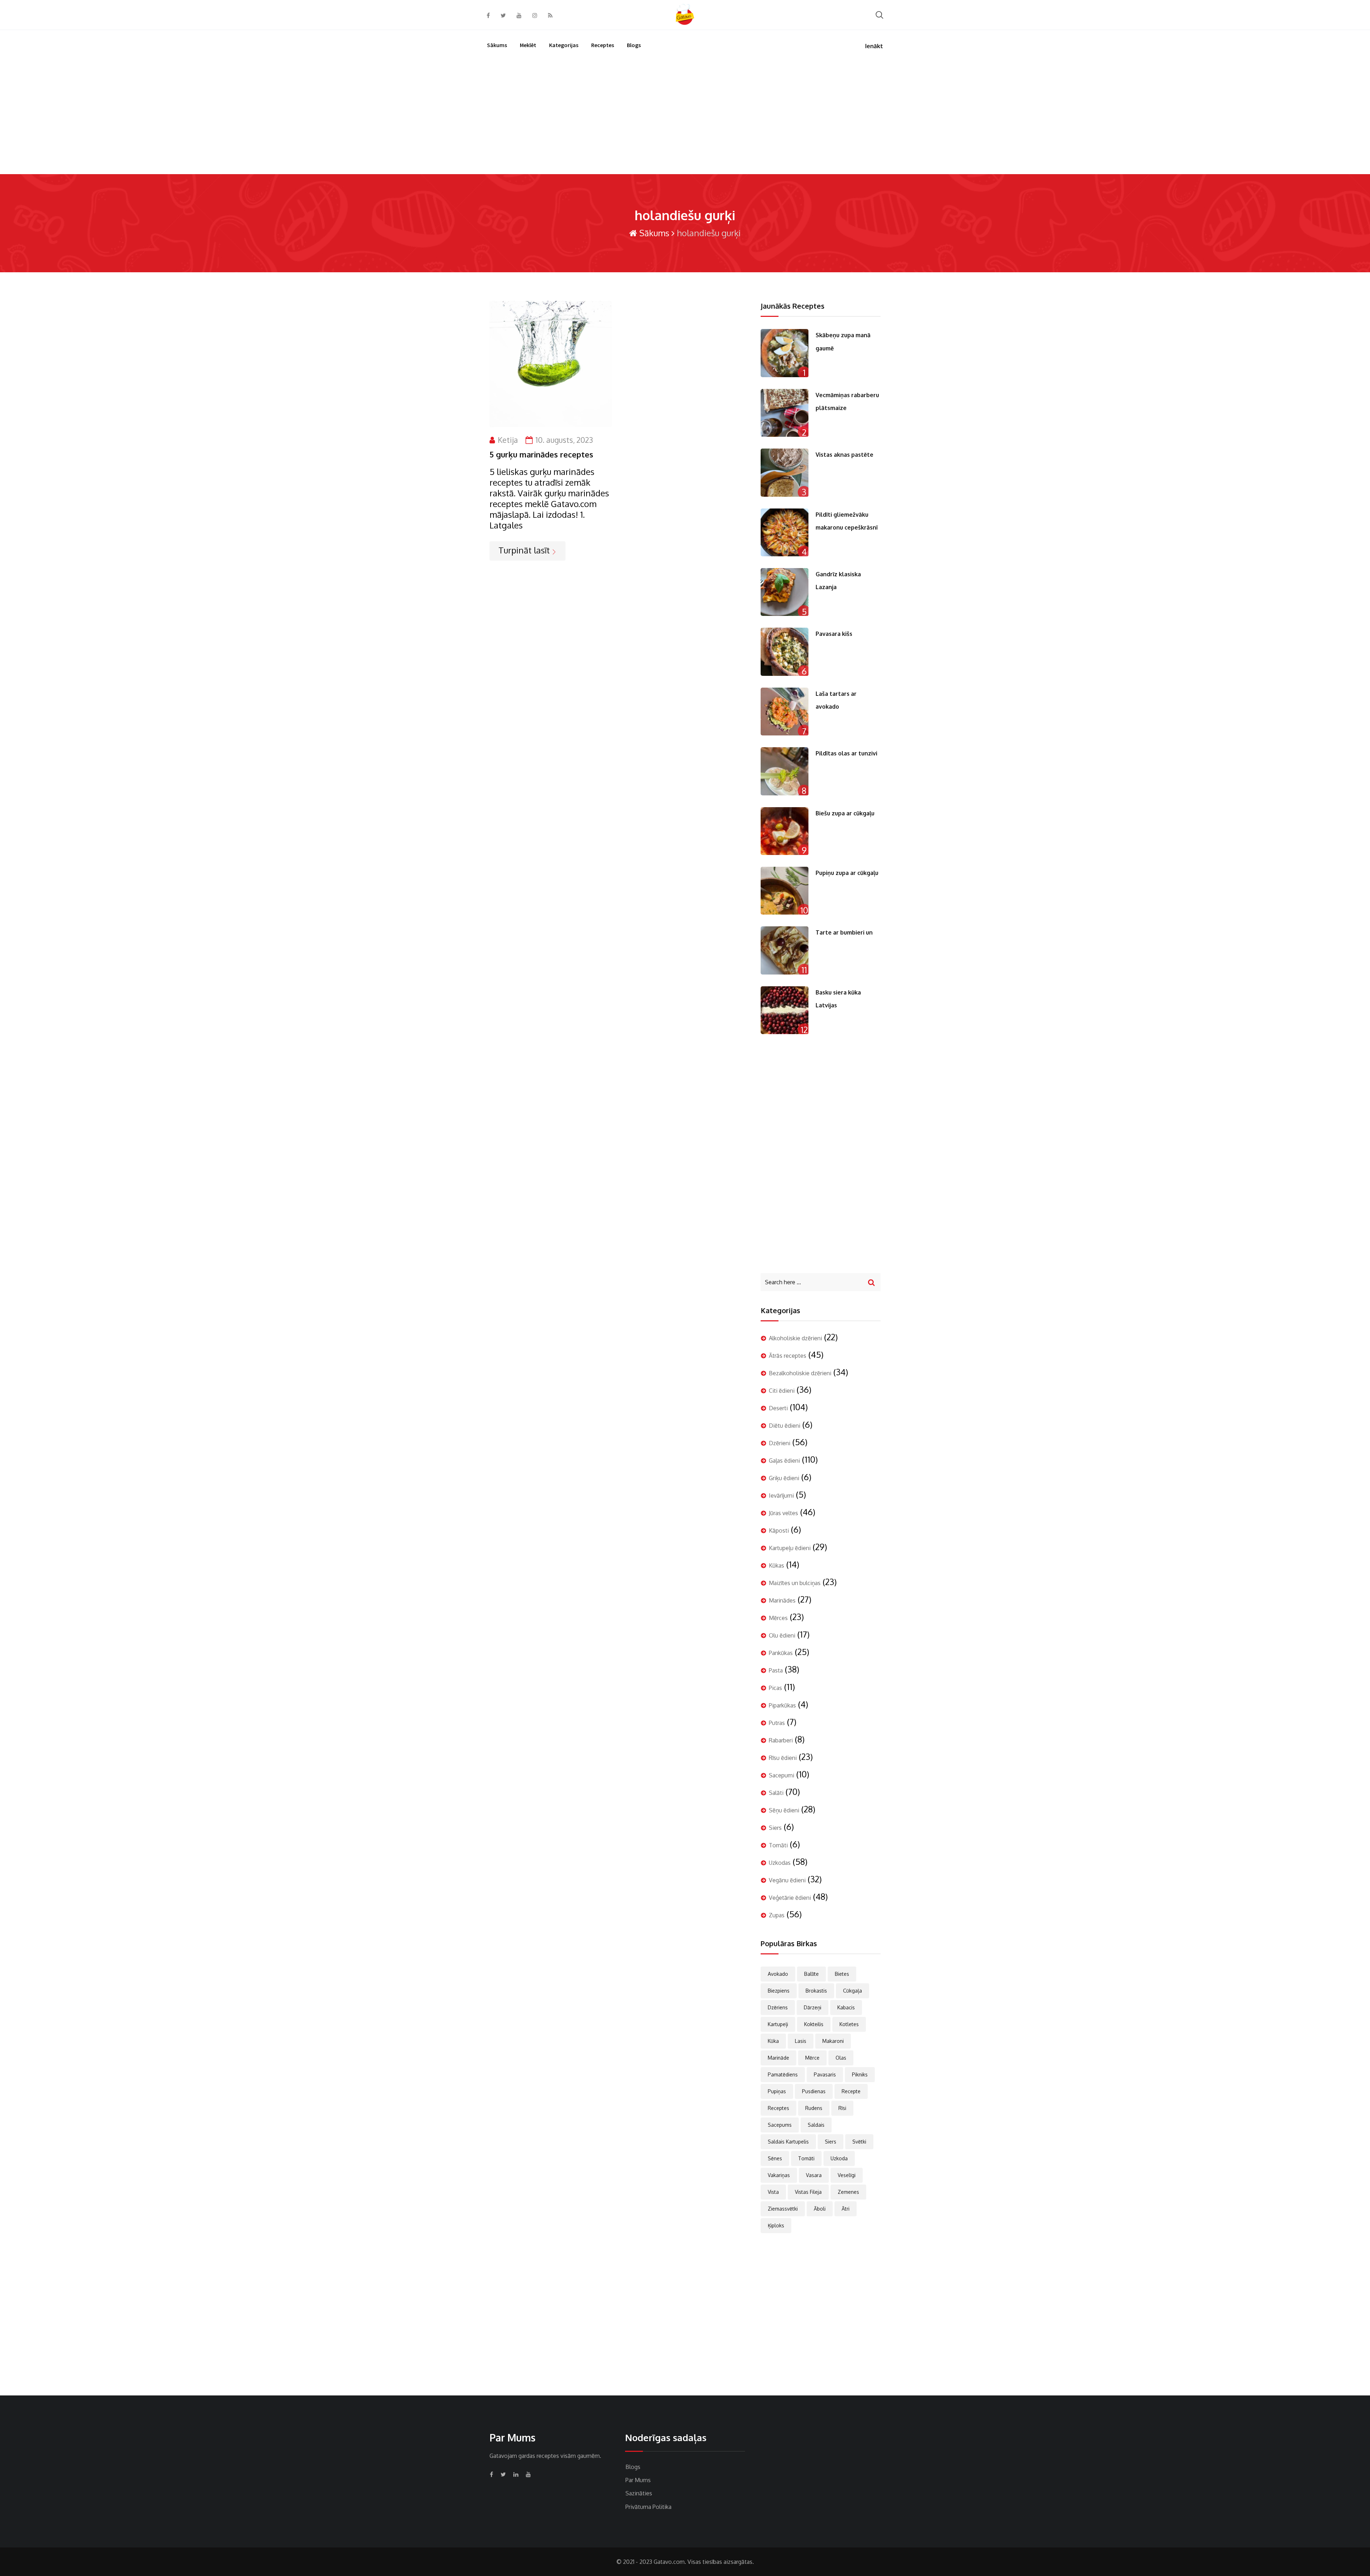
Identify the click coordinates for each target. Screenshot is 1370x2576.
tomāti (806, 2158)
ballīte (811, 1974)
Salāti (776, 1793)
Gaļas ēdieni (784, 1461)
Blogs (634, 45)
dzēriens (778, 2007)
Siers (775, 1828)
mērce (812, 2058)
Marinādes (782, 1600)
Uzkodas (780, 1863)
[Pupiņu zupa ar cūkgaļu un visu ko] (785, 891)
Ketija (508, 440)
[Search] (879, 14)
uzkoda (839, 2158)
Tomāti (778, 1845)
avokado (778, 1974)
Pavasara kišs (834, 634)
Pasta (776, 1670)
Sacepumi (782, 1775)
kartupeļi (778, 2024)
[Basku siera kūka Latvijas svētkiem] (785, 1010)
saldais (816, 2125)
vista (773, 2192)
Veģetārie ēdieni (790, 1898)
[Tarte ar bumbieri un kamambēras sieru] (785, 950)
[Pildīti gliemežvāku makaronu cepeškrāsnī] (785, 532)
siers (831, 2142)
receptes (778, 2108)
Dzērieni (780, 1443)
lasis (801, 2041)
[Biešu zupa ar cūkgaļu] (785, 831)
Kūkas (777, 1565)
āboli (820, 2209)
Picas (775, 1688)
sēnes (775, 2158)
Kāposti (779, 1530)
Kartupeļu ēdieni (790, 1548)
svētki (859, 2142)
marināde (778, 2058)
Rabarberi (781, 1740)
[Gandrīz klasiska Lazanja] (785, 592)
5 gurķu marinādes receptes (541, 454)
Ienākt (874, 46)
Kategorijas (564, 45)
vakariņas (779, 2175)
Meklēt (528, 45)
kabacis (846, 2007)
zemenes (848, 2192)
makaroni (833, 2041)
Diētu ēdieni (785, 1426)
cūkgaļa (853, 1991)
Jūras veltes (783, 1513)
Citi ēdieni (782, 1391)
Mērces (778, 1618)
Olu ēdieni (782, 1635)
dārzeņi (813, 2007)
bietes (842, 1974)
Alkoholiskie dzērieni (795, 1338)
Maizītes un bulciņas (795, 1583)
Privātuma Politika (648, 2507)
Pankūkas (781, 1653)
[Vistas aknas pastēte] (785, 472)
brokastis (816, 1991)
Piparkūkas (782, 1705)
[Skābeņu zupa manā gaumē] (785, 353)
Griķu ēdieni (784, 1478)
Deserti (778, 1408)
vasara (814, 2175)
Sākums (497, 45)
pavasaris (825, 2074)
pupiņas (777, 2091)
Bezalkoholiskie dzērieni (800, 1373)
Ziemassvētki (783, 2209)
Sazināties (639, 2493)
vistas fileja (808, 2192)
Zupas (777, 1915)
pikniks (860, 2074)
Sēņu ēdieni (784, 1810)
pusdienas (814, 2091)
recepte (851, 2091)
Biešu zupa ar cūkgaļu (845, 813)
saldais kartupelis (788, 2142)
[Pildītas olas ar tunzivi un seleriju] (785, 771)
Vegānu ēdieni (787, 1880)
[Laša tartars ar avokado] (785, 712)
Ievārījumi (781, 1496)
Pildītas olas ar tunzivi (846, 753)
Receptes (603, 45)
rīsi (842, 2108)
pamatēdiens (783, 2074)
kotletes (849, 2024)
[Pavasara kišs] (785, 652)
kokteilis (814, 2024)
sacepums (780, 2125)
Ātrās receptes (788, 1356)
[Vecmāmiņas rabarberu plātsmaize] (785, 413)
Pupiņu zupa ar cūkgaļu (847, 873)
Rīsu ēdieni (783, 1758)
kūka (773, 2041)
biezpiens (779, 1991)
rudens (814, 2108)
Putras (777, 1723)
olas (841, 2058)
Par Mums (638, 2480)
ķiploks (776, 2225)
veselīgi (847, 2175)
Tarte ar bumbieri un (844, 932)
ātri (846, 2209)
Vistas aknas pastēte (844, 455)
